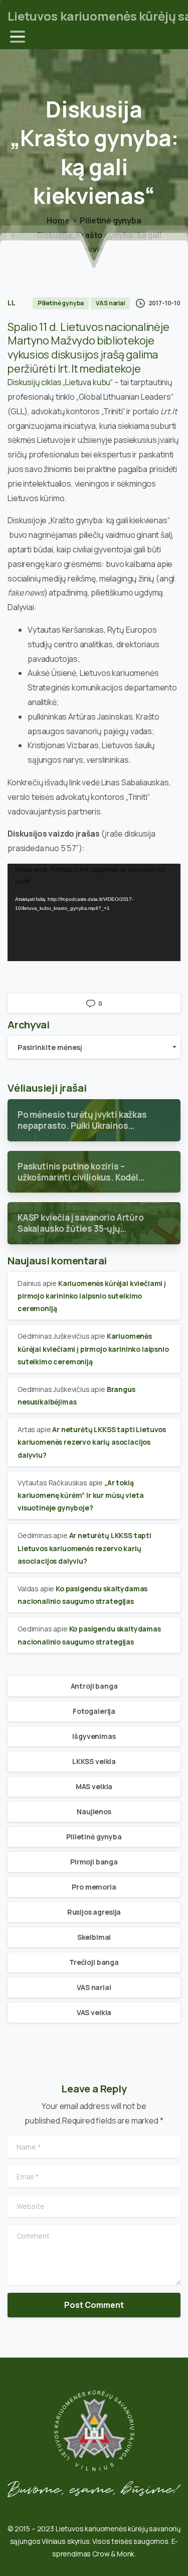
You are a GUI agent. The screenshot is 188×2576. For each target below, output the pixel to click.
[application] (94, 912)
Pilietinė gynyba (110, 220)
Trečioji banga (94, 1962)
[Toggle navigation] (18, 37)
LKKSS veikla (94, 1761)
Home (58, 220)
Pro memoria (94, 1887)
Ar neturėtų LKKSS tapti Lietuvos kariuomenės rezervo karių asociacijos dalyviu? (92, 1442)
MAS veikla (94, 1786)
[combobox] (94, 1047)
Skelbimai (94, 1937)
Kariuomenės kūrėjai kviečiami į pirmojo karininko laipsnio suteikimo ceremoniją (92, 1296)
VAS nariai (94, 1987)
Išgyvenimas (94, 1736)
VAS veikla (94, 2012)
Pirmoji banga (94, 1862)
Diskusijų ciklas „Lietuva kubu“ (60, 382)
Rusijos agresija (94, 1912)
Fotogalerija (94, 1711)
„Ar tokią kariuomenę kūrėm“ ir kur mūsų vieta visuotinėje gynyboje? (80, 1495)
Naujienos (94, 1811)
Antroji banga (94, 1686)
